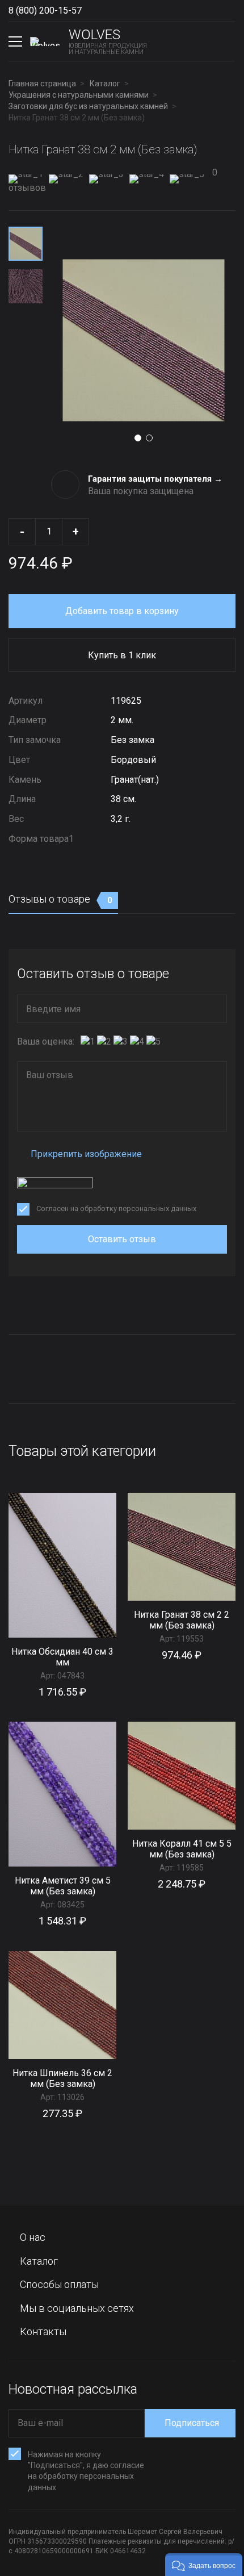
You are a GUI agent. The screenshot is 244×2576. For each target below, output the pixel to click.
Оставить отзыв (122, 1239)
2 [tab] (149, 438)
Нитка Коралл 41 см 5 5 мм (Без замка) (182, 1849)
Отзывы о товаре (60, 899)
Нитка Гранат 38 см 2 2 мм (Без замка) (182, 1620)
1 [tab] (138, 438)
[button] (204, 2565)
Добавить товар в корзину (122, 611)
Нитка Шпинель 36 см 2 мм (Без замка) (62, 2078)
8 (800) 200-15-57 (45, 11)
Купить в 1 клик (122, 655)
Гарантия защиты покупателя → (155, 479)
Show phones (93, 11)
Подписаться (192, 2423)
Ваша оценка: (46, 1041)
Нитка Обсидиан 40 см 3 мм (62, 1657)
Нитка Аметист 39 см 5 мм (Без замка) (63, 1886)
